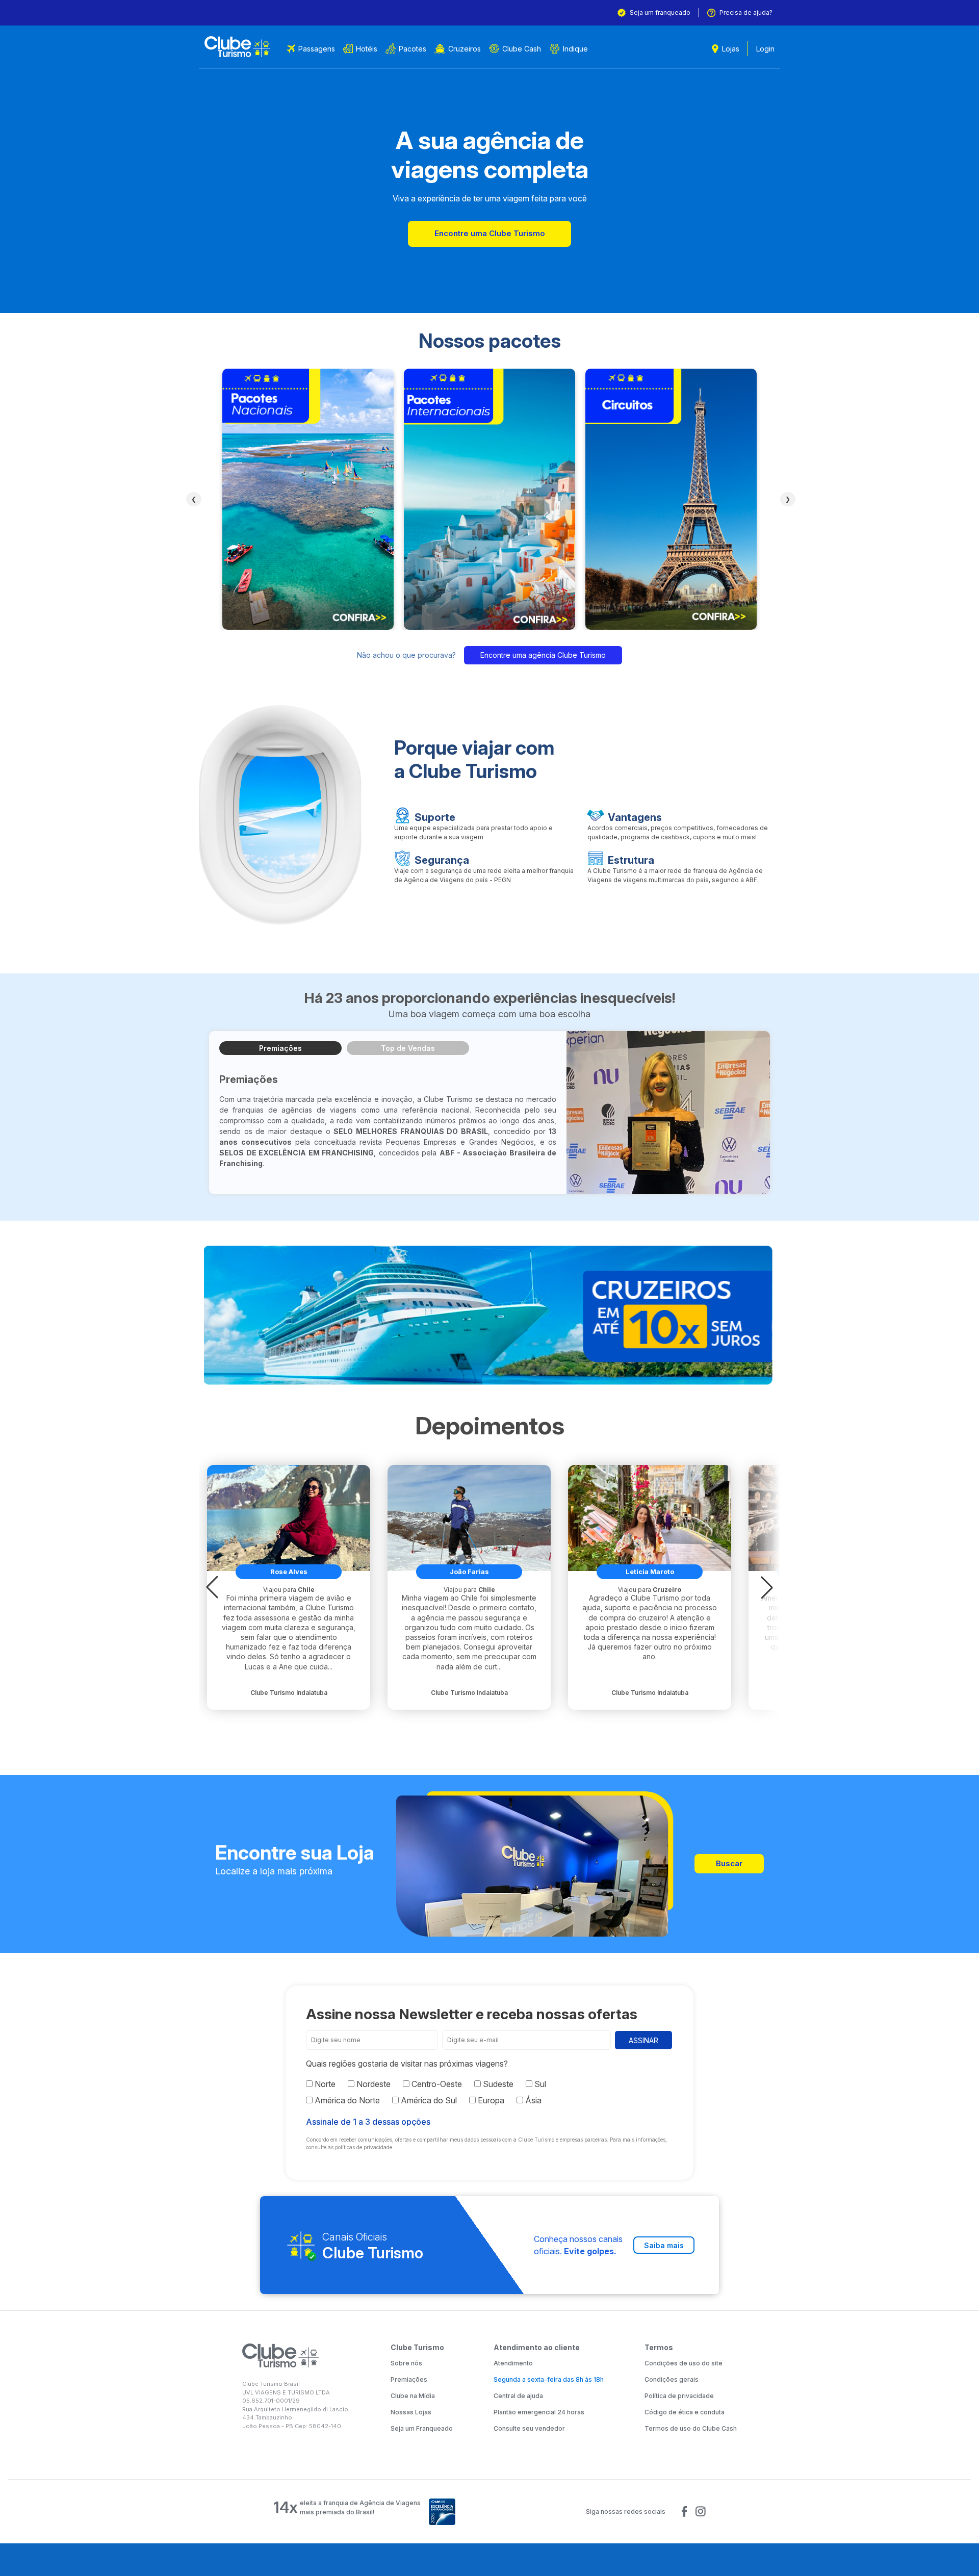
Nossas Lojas (411, 2412)
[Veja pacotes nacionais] (308, 499)
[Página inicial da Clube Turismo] (237, 47)
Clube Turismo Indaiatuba (289, 1693)
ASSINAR (643, 2040)
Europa (490, 2100)
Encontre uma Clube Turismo (490, 233)
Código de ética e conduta (685, 2412)
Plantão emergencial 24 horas (539, 2412)
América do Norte (346, 2100)
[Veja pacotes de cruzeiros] (489, 1316)
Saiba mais (664, 2245)
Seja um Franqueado (422, 2428)
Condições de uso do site (684, 2363)
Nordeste (372, 2084)
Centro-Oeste (436, 2084)
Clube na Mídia (413, 2396)
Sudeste (497, 2084)
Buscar (729, 1863)
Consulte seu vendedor (529, 2428)
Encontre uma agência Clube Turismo (543, 655)
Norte (324, 2084)
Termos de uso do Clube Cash (691, 2428)
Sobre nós (406, 2363)
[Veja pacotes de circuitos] (671, 499)
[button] (212, 1587)
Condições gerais (672, 2379)
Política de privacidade (679, 2396)
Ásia (532, 2100)
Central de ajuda (518, 2396)
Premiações (280, 1048)
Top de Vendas (408, 1048)
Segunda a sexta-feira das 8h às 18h (549, 2379)
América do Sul (428, 2100)
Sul (539, 2084)
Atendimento (513, 2363)
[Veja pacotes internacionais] (489, 499)
